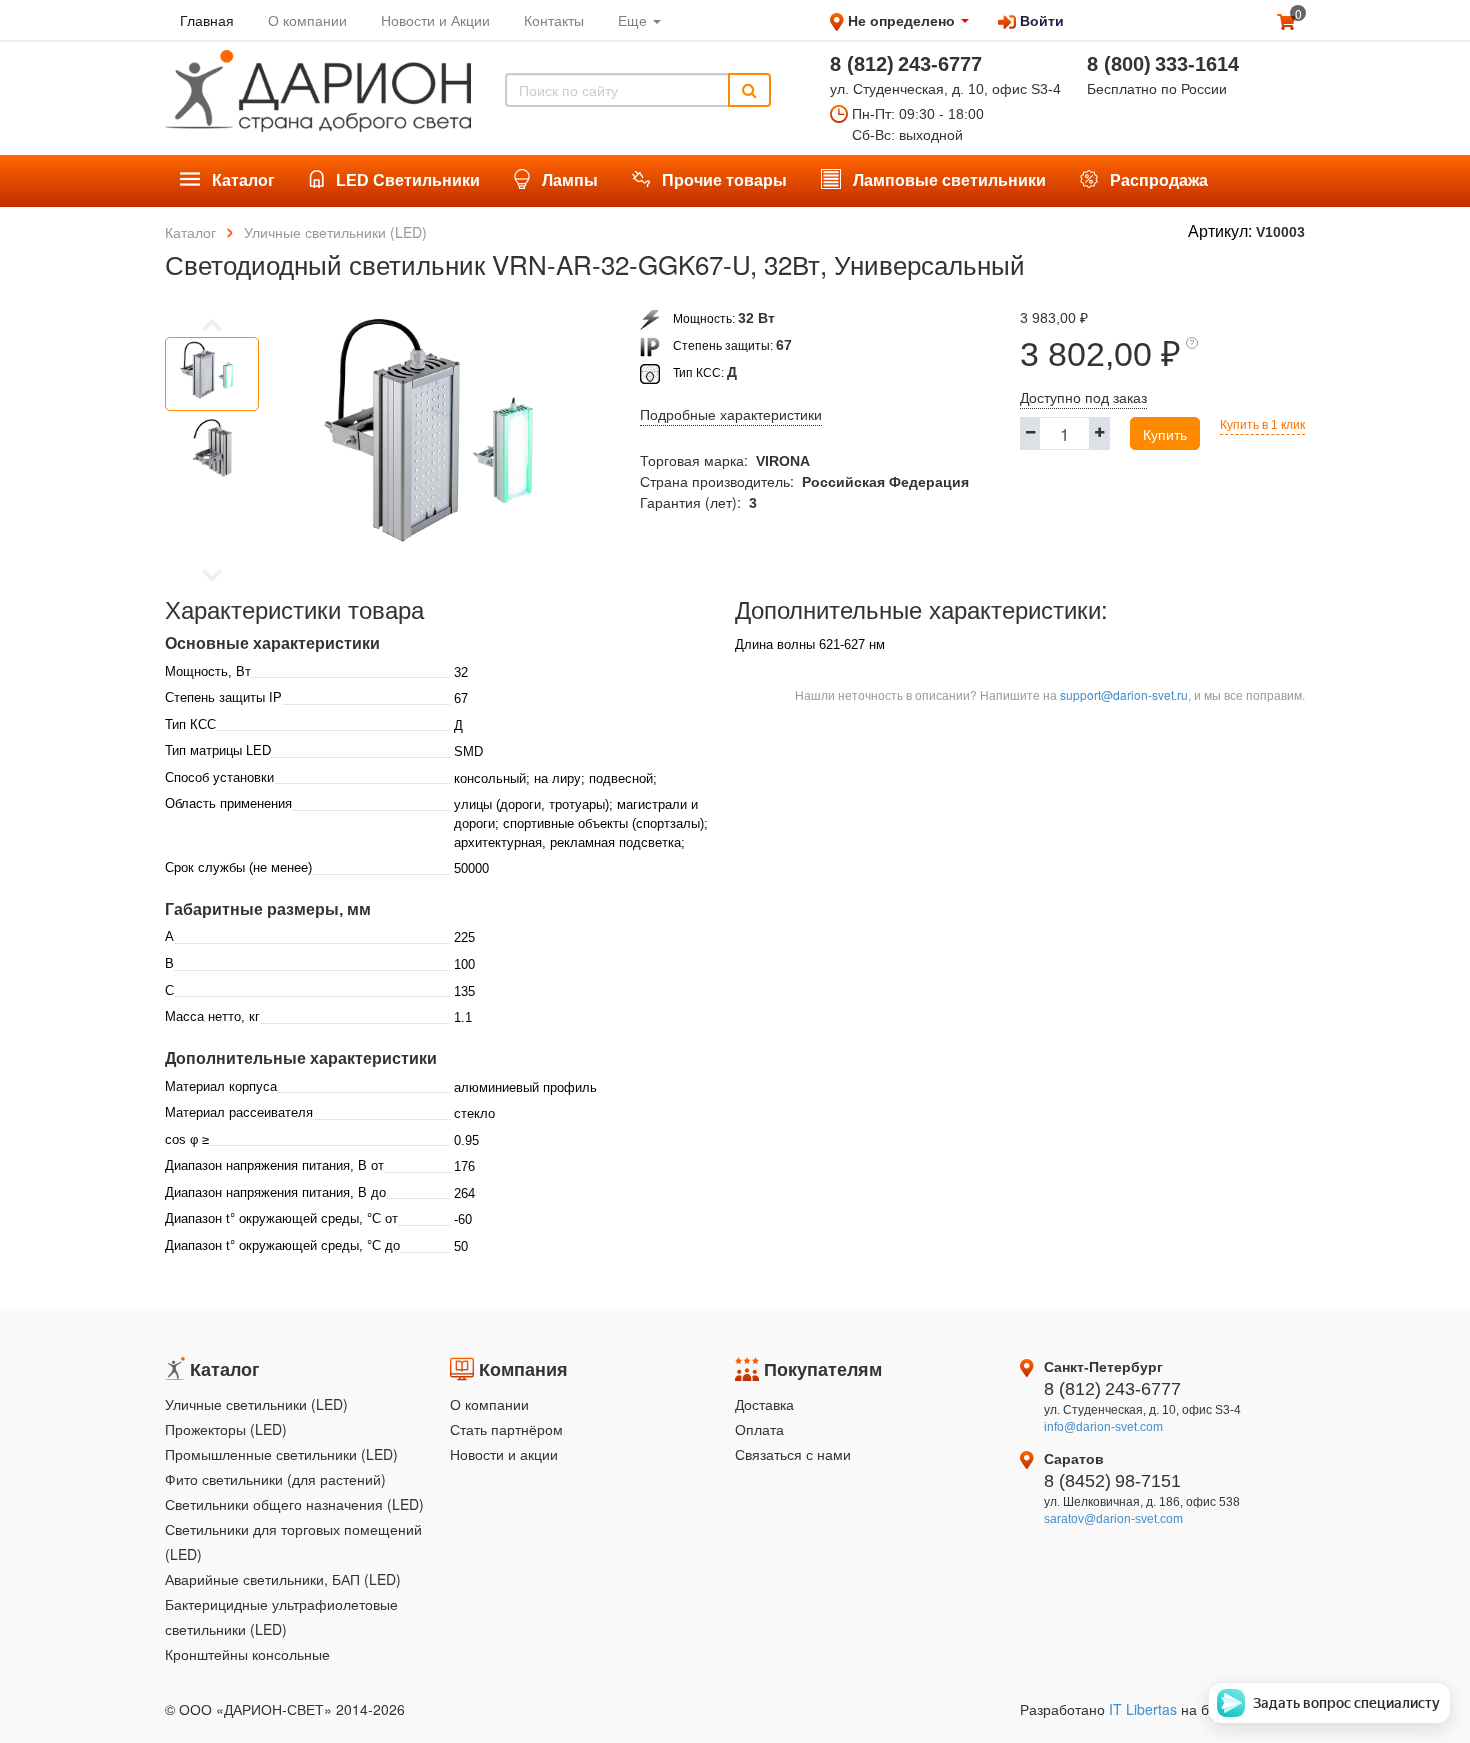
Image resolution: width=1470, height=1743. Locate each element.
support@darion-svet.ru (1124, 694)
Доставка (764, 1404)
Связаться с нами (793, 1454)
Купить (1165, 434)
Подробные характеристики (731, 415)
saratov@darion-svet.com (1113, 1519)
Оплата (759, 1429)
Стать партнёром (506, 1429)
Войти (1040, 20)
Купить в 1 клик (1262, 425)
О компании (489, 1404)
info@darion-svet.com (1103, 1427)
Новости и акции (504, 1454)
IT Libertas (1145, 1709)
